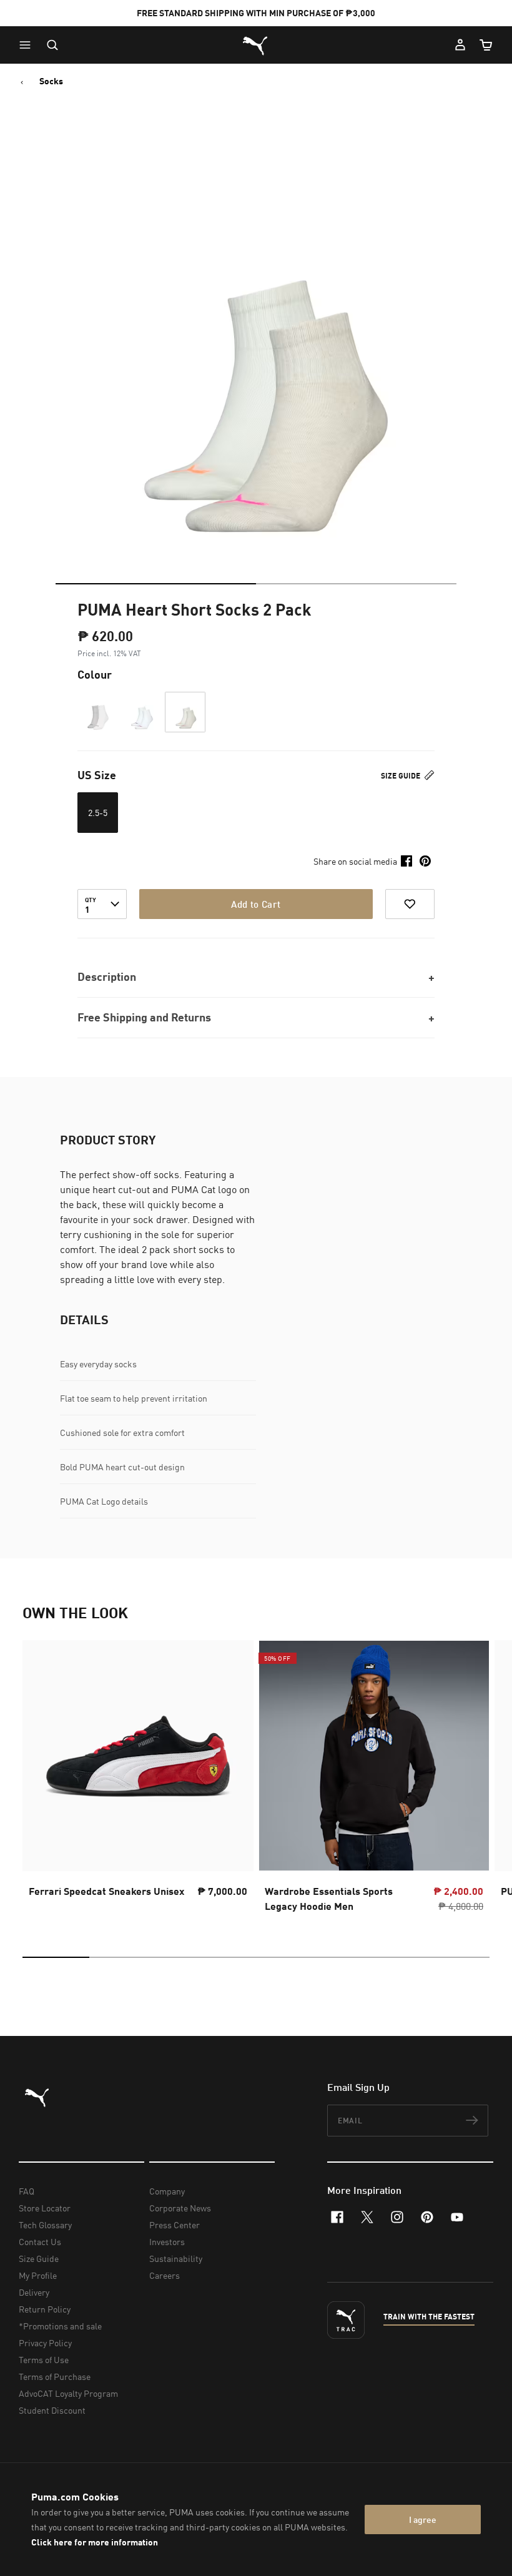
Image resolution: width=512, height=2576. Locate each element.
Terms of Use (44, 2360)
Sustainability (176, 2259)
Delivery (34, 2292)
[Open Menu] (28, 45)
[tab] (156, 584)
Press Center (175, 2225)
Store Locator (45, 2208)
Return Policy (45, 2309)
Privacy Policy (45, 2343)
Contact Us (40, 2242)
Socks (51, 81)
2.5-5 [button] (98, 813)
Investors (167, 2242)
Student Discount (52, 2410)
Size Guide (401, 776)
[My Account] (460, 45)
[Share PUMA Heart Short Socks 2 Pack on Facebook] (406, 861)
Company (167, 2191)
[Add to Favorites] (410, 904)
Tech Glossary (45, 2225)
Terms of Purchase (55, 2377)
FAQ (27, 2191)
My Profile (38, 2275)
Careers (165, 2275)
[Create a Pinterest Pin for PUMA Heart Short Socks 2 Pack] (425, 861)
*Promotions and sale (60, 2326)
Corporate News (180, 2208)
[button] (28, 45)
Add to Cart (256, 904)
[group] (138, 1780)
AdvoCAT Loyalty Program (68, 2393)
